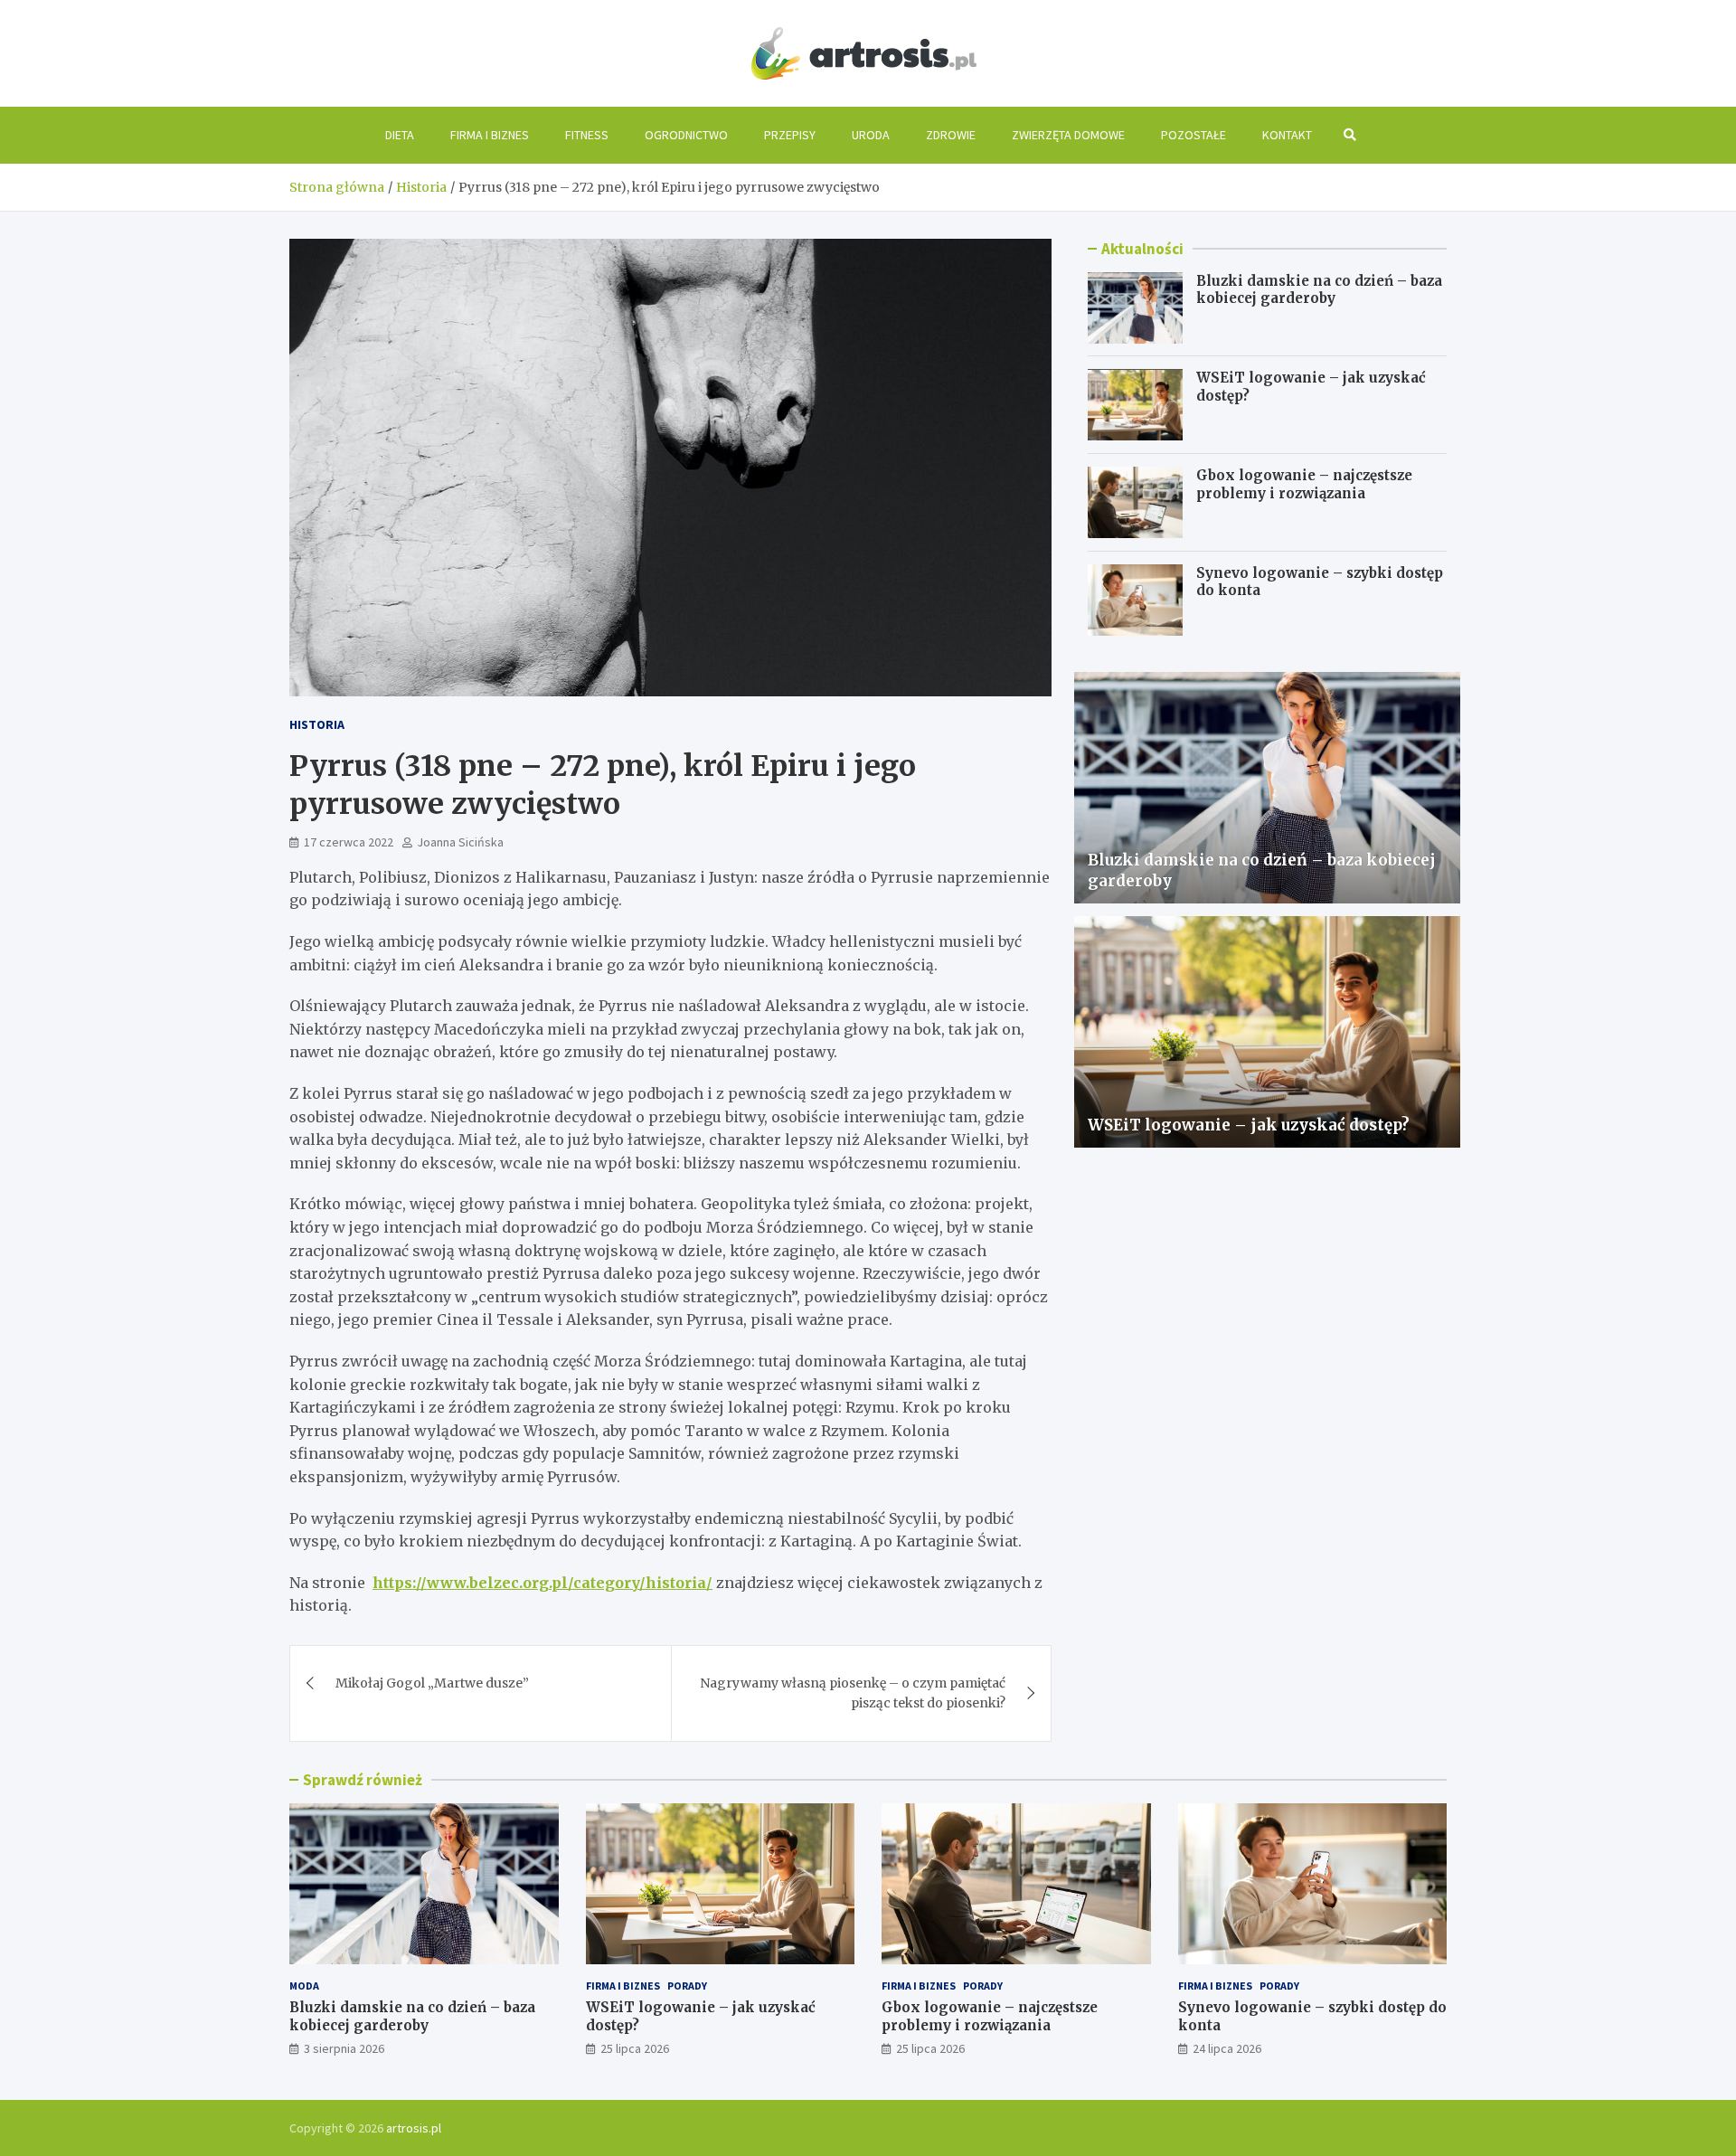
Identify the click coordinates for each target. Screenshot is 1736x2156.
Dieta (400, 135)
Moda (304, 1986)
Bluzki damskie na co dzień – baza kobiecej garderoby (1319, 290)
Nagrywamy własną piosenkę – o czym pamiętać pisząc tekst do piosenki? (853, 1693)
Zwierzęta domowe (1068, 135)
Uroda (871, 135)
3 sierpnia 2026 (344, 2048)
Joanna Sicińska (460, 842)
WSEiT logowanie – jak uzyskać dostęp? (1249, 1125)
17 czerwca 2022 (349, 842)
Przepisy (790, 135)
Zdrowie (951, 135)
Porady (687, 1986)
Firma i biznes (490, 135)
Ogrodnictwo (686, 135)
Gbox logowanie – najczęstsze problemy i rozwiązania (1304, 484)
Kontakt (1287, 135)
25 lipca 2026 (635, 2048)
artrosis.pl (414, 2128)
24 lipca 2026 (1227, 2048)
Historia (317, 724)
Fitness (587, 135)
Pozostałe (1193, 135)
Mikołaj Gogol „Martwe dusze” (432, 1683)
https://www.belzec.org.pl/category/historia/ (542, 1583)
